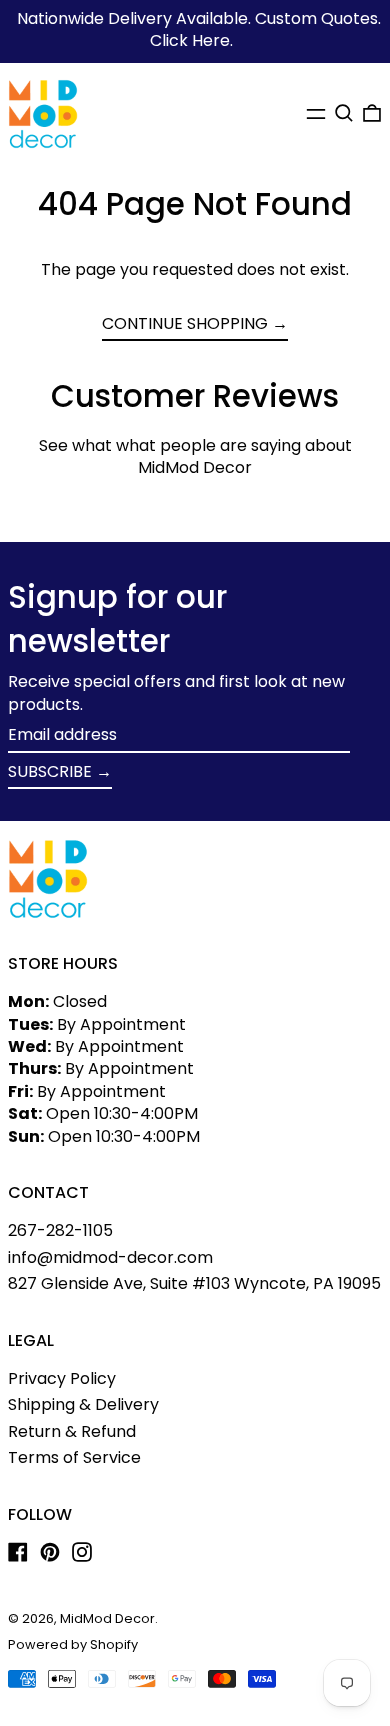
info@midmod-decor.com (110, 1257)
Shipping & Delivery (83, 1404)
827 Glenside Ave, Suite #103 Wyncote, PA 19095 (194, 1283)
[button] (344, 113)
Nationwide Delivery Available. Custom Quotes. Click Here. (199, 29)
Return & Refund (72, 1431)
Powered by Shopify (73, 1644)
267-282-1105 (60, 1230)
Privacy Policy (62, 1378)
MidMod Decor (107, 1618)
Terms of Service (74, 1457)
